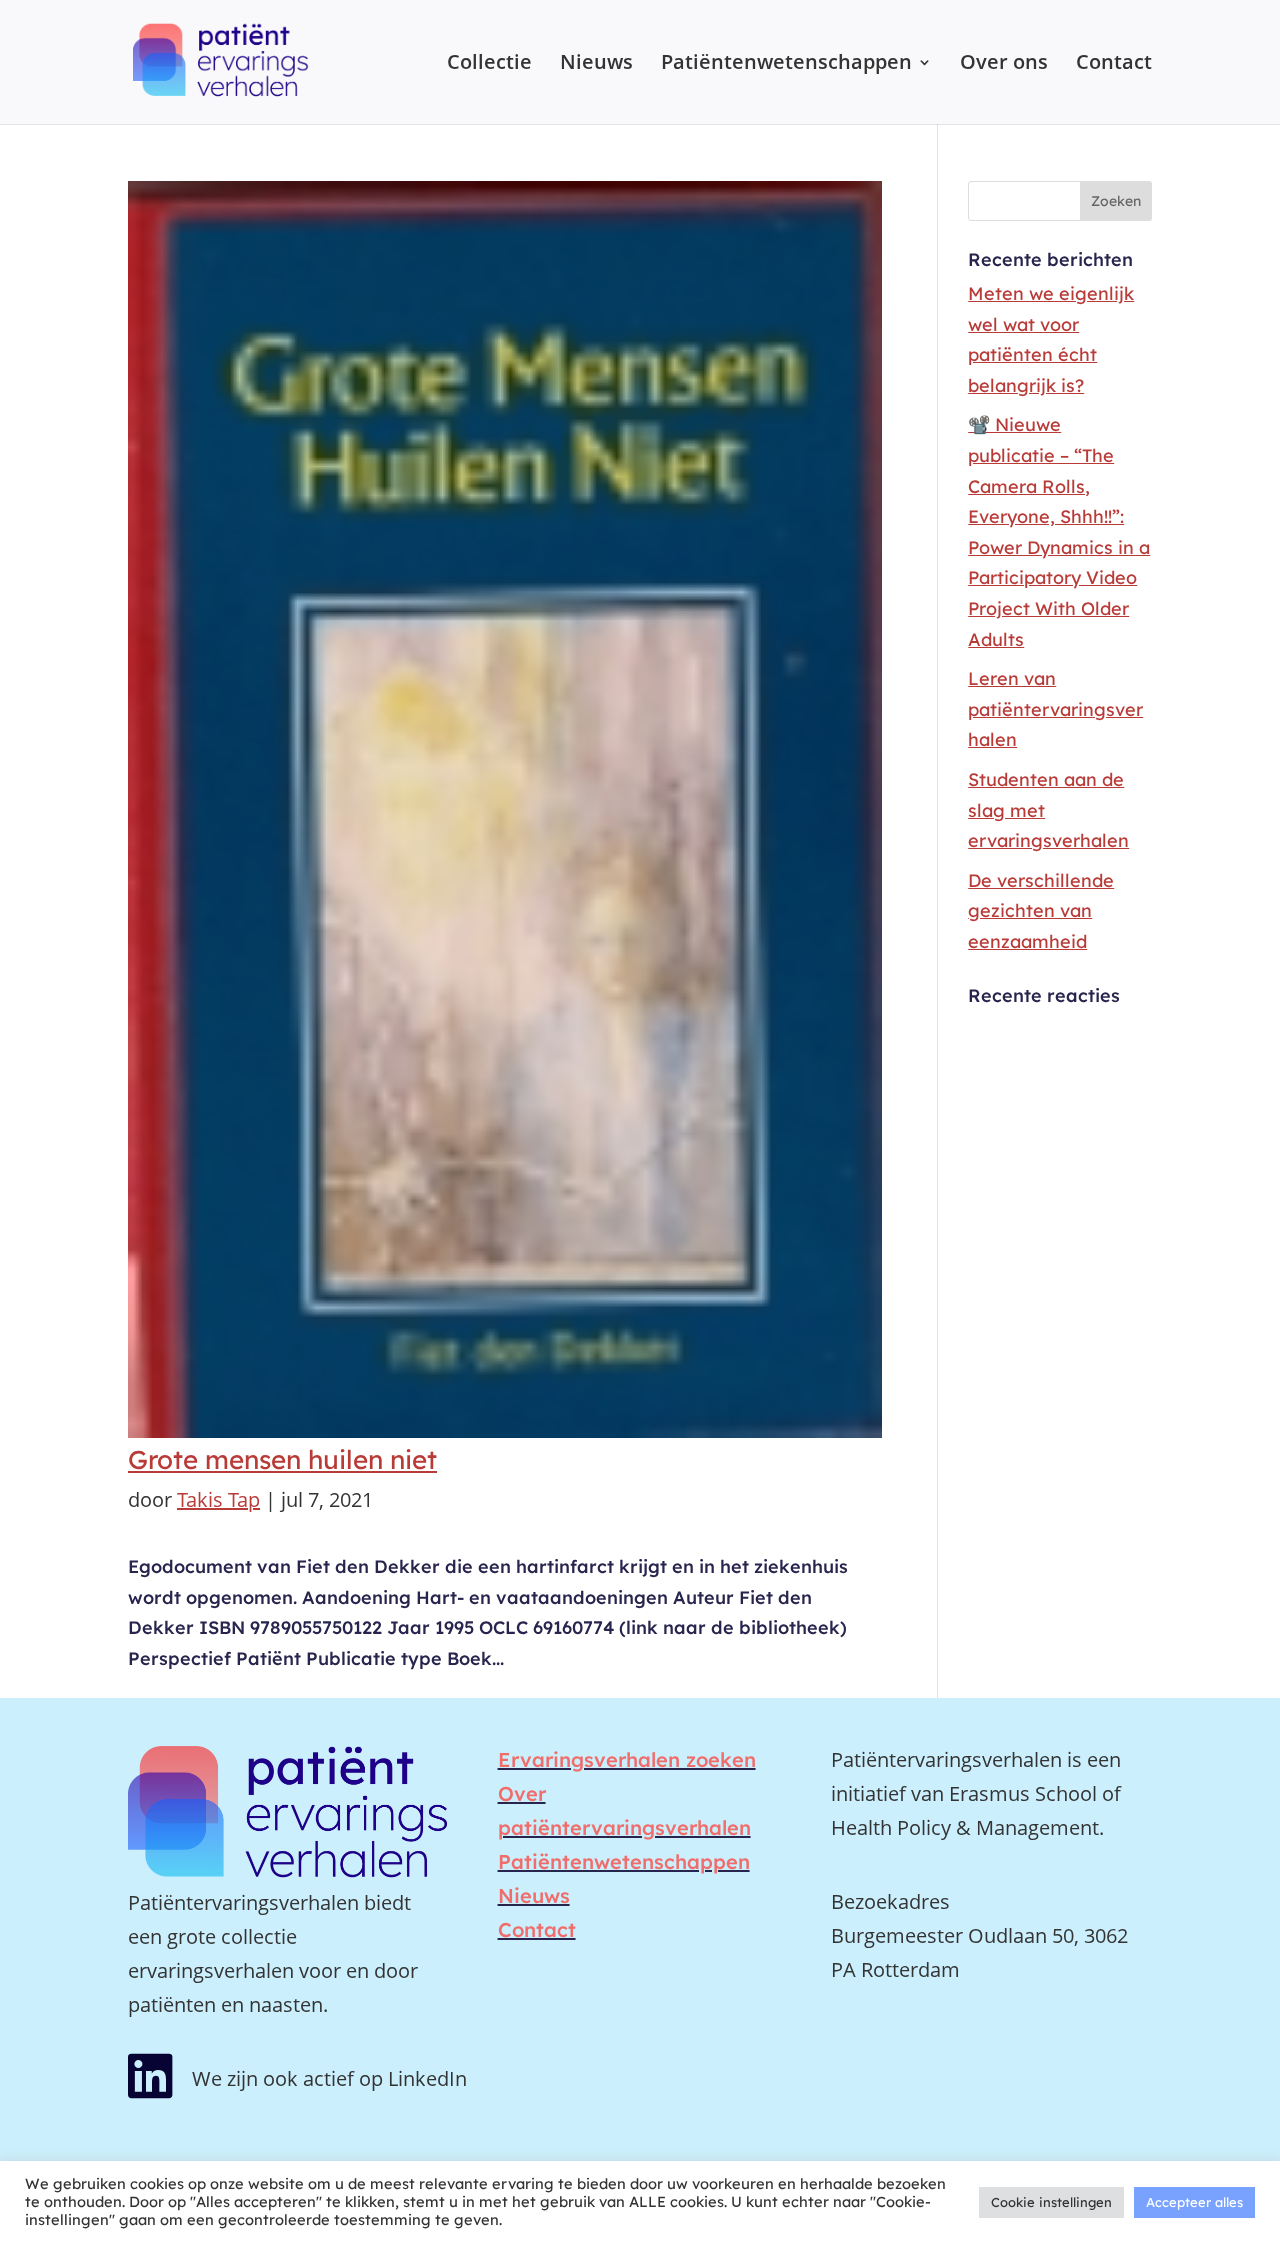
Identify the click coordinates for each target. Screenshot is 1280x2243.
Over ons (1004, 65)
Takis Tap (218, 1499)
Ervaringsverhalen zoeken (627, 1759)
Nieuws (596, 65)
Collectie (489, 65)
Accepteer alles (1194, 2202)
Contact (1114, 65)
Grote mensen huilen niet (282, 1459)
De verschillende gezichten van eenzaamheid (1041, 911)
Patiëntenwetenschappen (786, 65)
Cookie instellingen (1051, 2202)
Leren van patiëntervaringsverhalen (1055, 709)
